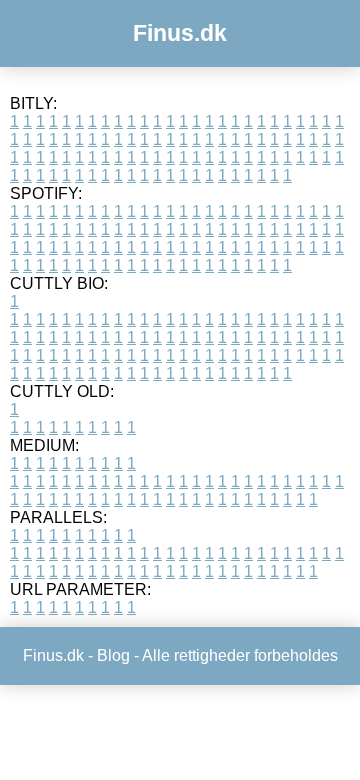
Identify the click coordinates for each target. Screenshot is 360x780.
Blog (113, 655)
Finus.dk (180, 33)
